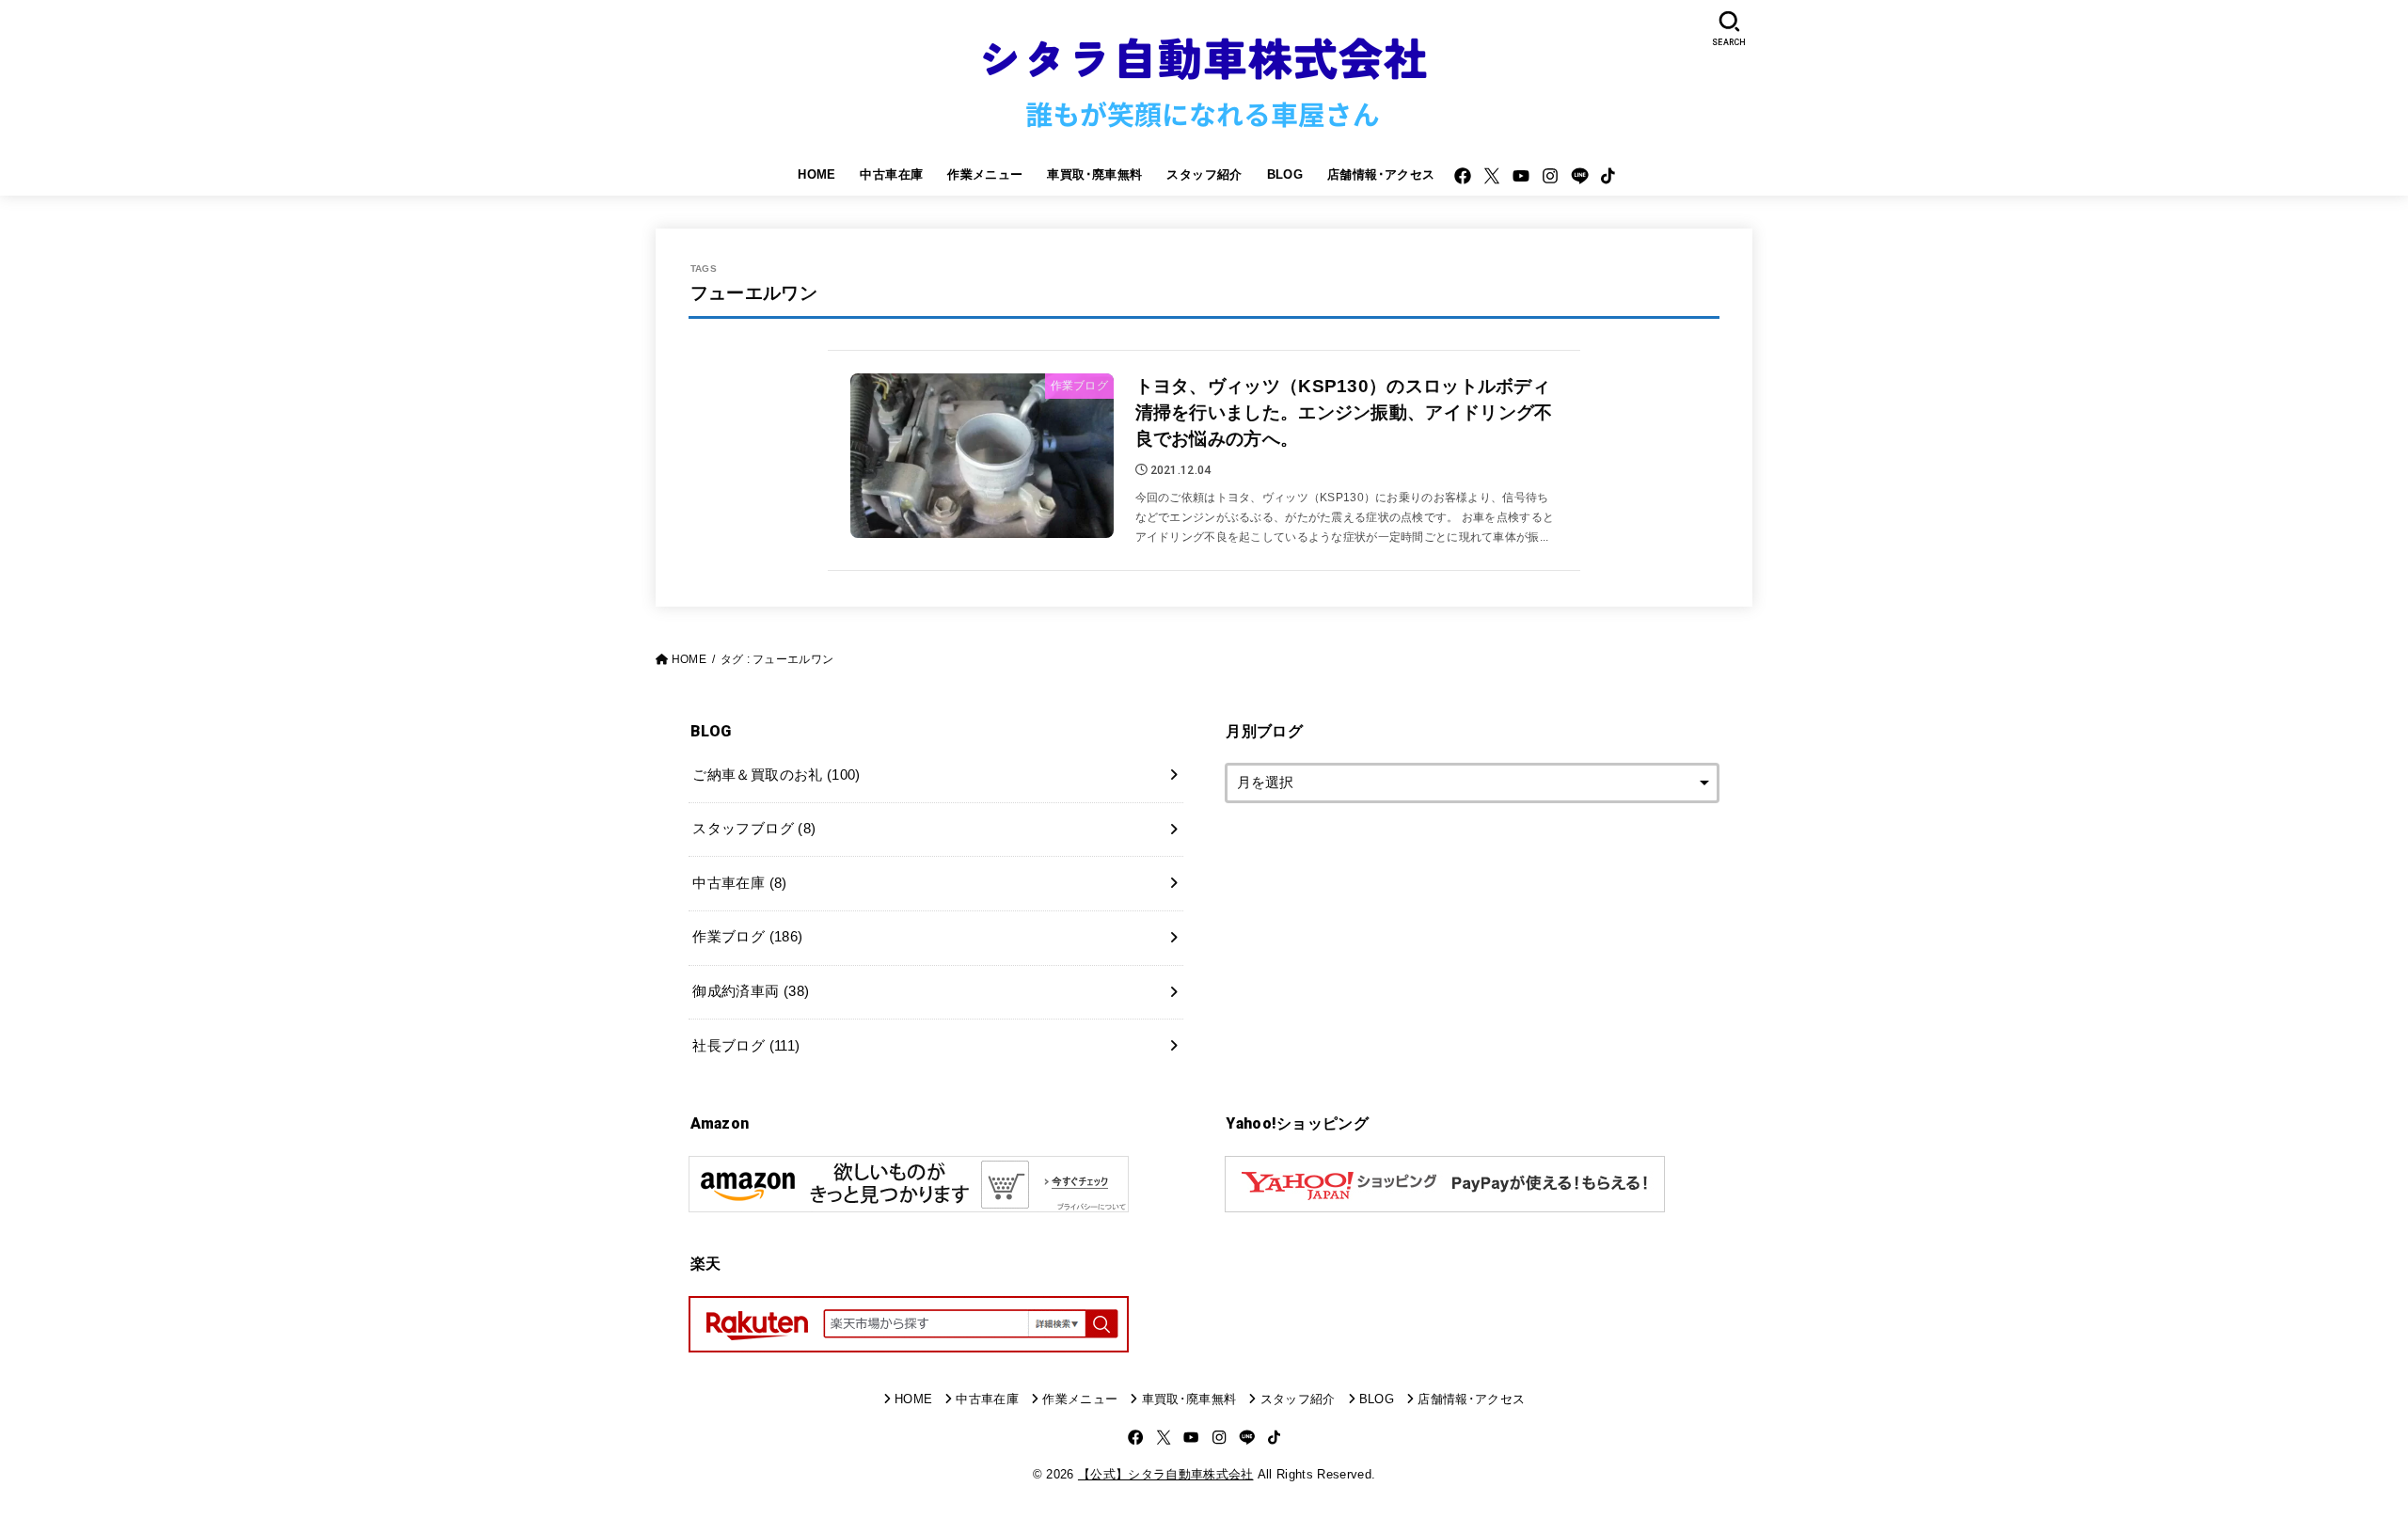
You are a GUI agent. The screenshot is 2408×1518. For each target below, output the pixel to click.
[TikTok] (1608, 176)
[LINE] (1580, 176)
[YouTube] (1521, 176)
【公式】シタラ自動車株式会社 (1166, 1474)
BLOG (1285, 174)
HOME (817, 174)
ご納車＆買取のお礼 (776, 775)
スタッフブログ (754, 829)
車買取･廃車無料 (1094, 174)
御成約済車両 (751, 991)
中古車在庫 (891, 174)
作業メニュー (985, 174)
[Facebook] (1463, 176)
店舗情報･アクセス (1381, 174)
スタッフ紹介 (1204, 174)
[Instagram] (1550, 176)
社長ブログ (746, 1046)
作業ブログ (747, 937)
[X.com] (1492, 176)
